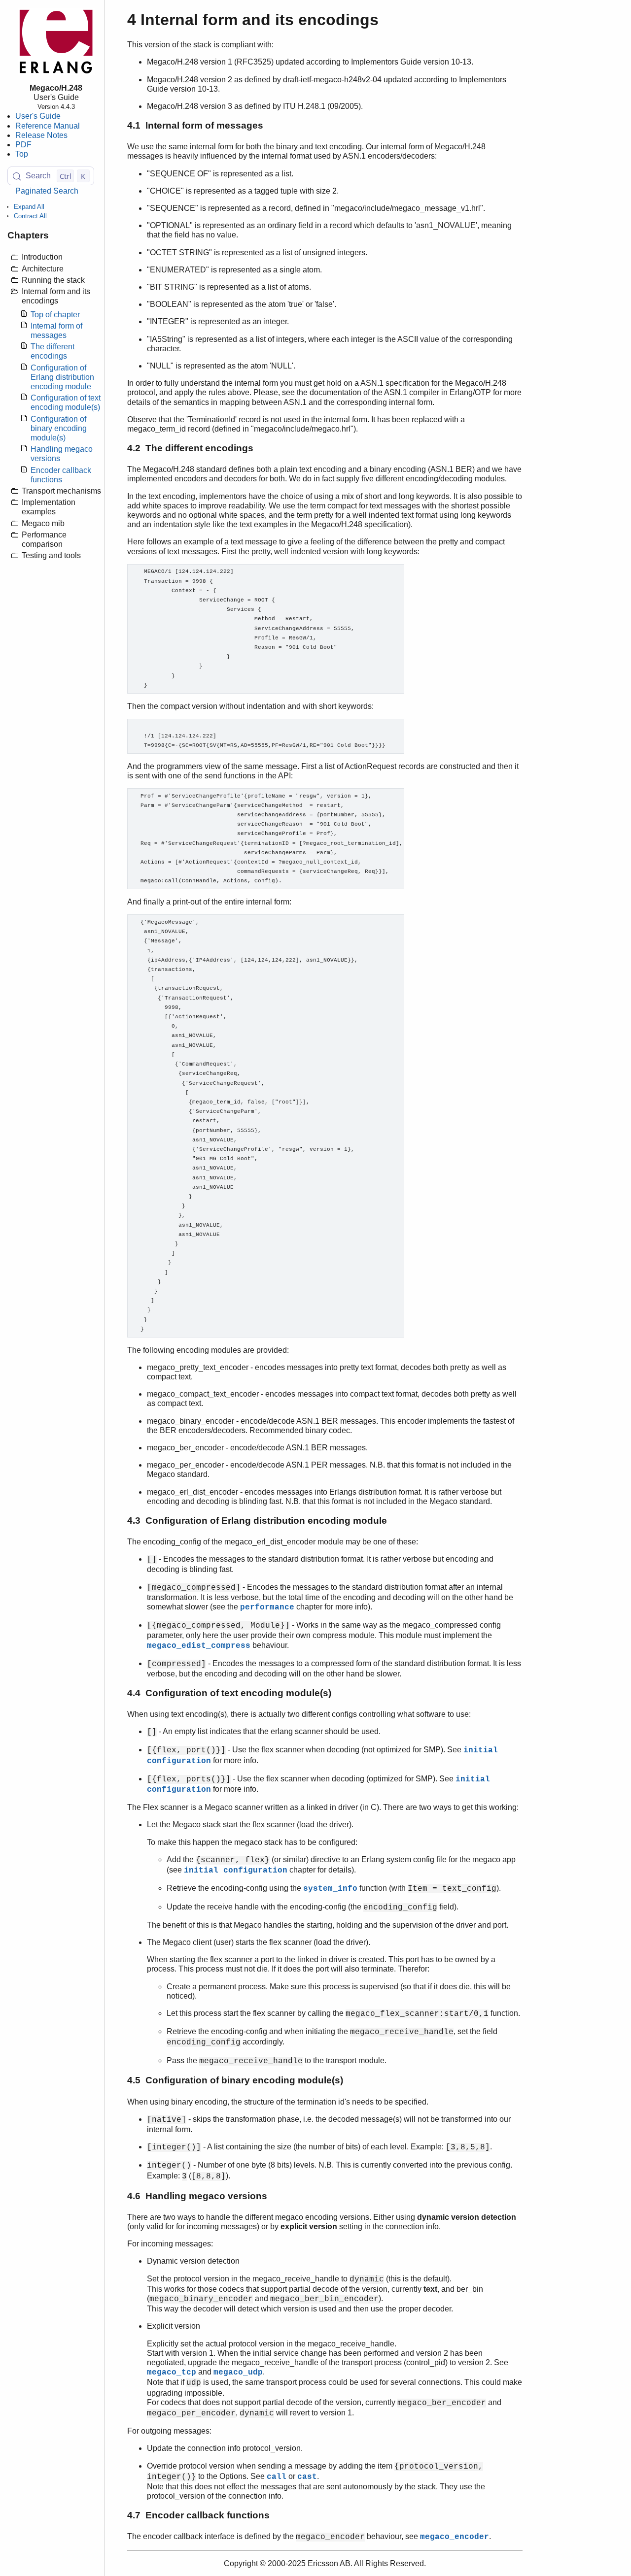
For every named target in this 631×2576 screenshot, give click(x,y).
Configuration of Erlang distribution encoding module (62, 377)
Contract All (30, 217)
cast (307, 2477)
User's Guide (38, 117)
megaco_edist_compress (199, 1646)
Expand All (29, 207)
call (277, 2477)
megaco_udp (238, 2373)
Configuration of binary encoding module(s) (59, 428)
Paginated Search (47, 191)
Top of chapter (55, 315)
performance (267, 1607)
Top (22, 154)
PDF (23, 145)
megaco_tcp (172, 2373)
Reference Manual (48, 126)
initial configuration (236, 1871)
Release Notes (41, 135)
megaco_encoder (455, 2537)
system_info (330, 1889)
